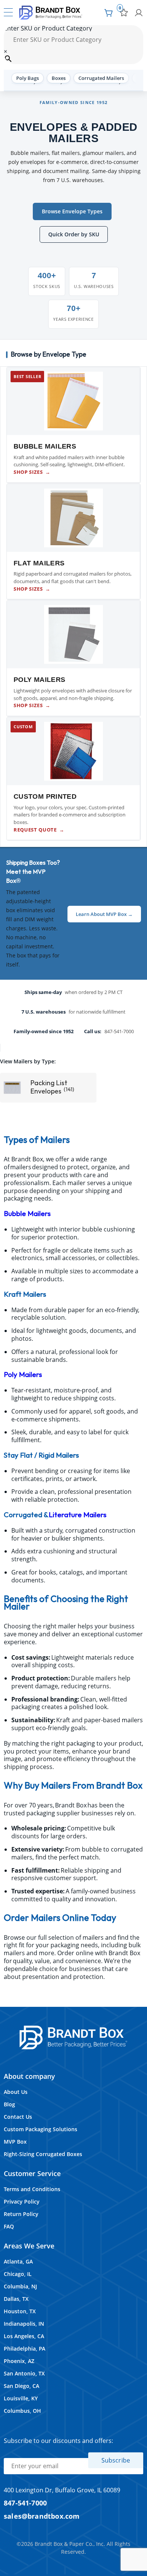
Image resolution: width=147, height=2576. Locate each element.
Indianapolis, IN (24, 2324)
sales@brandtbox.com (42, 2516)
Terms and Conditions (32, 2189)
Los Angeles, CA (24, 2336)
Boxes (59, 78)
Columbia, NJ (20, 2286)
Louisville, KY (21, 2398)
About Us (16, 2092)
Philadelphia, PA (24, 2349)
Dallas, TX (16, 2299)
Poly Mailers (23, 1375)
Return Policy (21, 2214)
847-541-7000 (25, 2503)
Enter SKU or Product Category (48, 28)
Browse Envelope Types (72, 211)
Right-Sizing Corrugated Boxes (43, 2154)
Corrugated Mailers (101, 78)
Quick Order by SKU (74, 234)
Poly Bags (28, 78)
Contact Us (18, 2117)
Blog (9, 2104)
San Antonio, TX (24, 2373)
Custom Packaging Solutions (41, 2129)
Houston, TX (20, 2311)
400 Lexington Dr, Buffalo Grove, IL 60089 (62, 2490)
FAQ (9, 2226)
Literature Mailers (77, 1515)
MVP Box (15, 2142)
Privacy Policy (22, 2202)
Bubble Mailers (27, 1214)
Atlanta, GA (18, 2261)
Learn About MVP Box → (104, 914)
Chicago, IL (18, 2274)
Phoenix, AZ (19, 2361)
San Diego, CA (21, 2386)
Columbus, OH (22, 2411)
